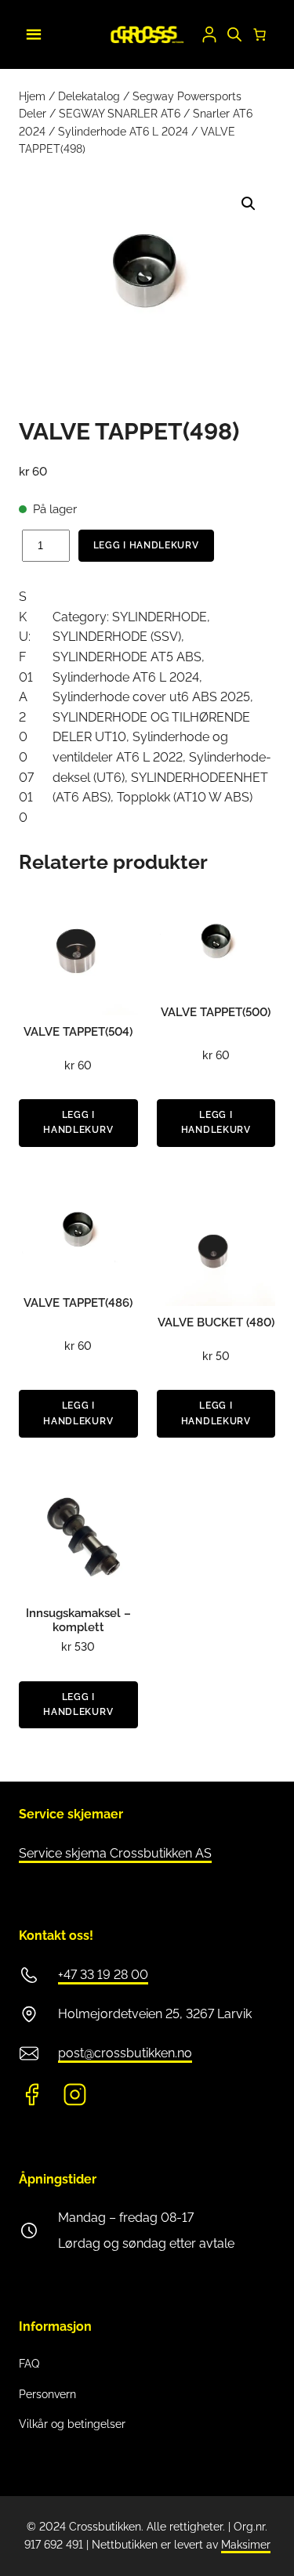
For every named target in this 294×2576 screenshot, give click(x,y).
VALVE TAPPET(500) (216, 1012)
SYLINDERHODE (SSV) (117, 637)
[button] (249, 204)
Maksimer (246, 2545)
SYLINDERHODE (160, 617)
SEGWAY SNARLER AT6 (120, 114)
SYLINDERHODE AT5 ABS (127, 657)
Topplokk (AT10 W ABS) (185, 797)
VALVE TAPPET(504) (78, 1032)
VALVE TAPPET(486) (78, 1303)
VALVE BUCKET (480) (216, 1322)
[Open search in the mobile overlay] (234, 34)
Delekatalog (89, 96)
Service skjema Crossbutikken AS (115, 1853)
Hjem (32, 96)
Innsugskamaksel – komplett (78, 1620)
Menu (31, 32)
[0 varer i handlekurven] (260, 34)
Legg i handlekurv (146, 545)
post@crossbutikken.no (125, 2053)
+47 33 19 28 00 (103, 1975)
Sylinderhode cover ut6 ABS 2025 (151, 697)
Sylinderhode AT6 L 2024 (123, 132)
